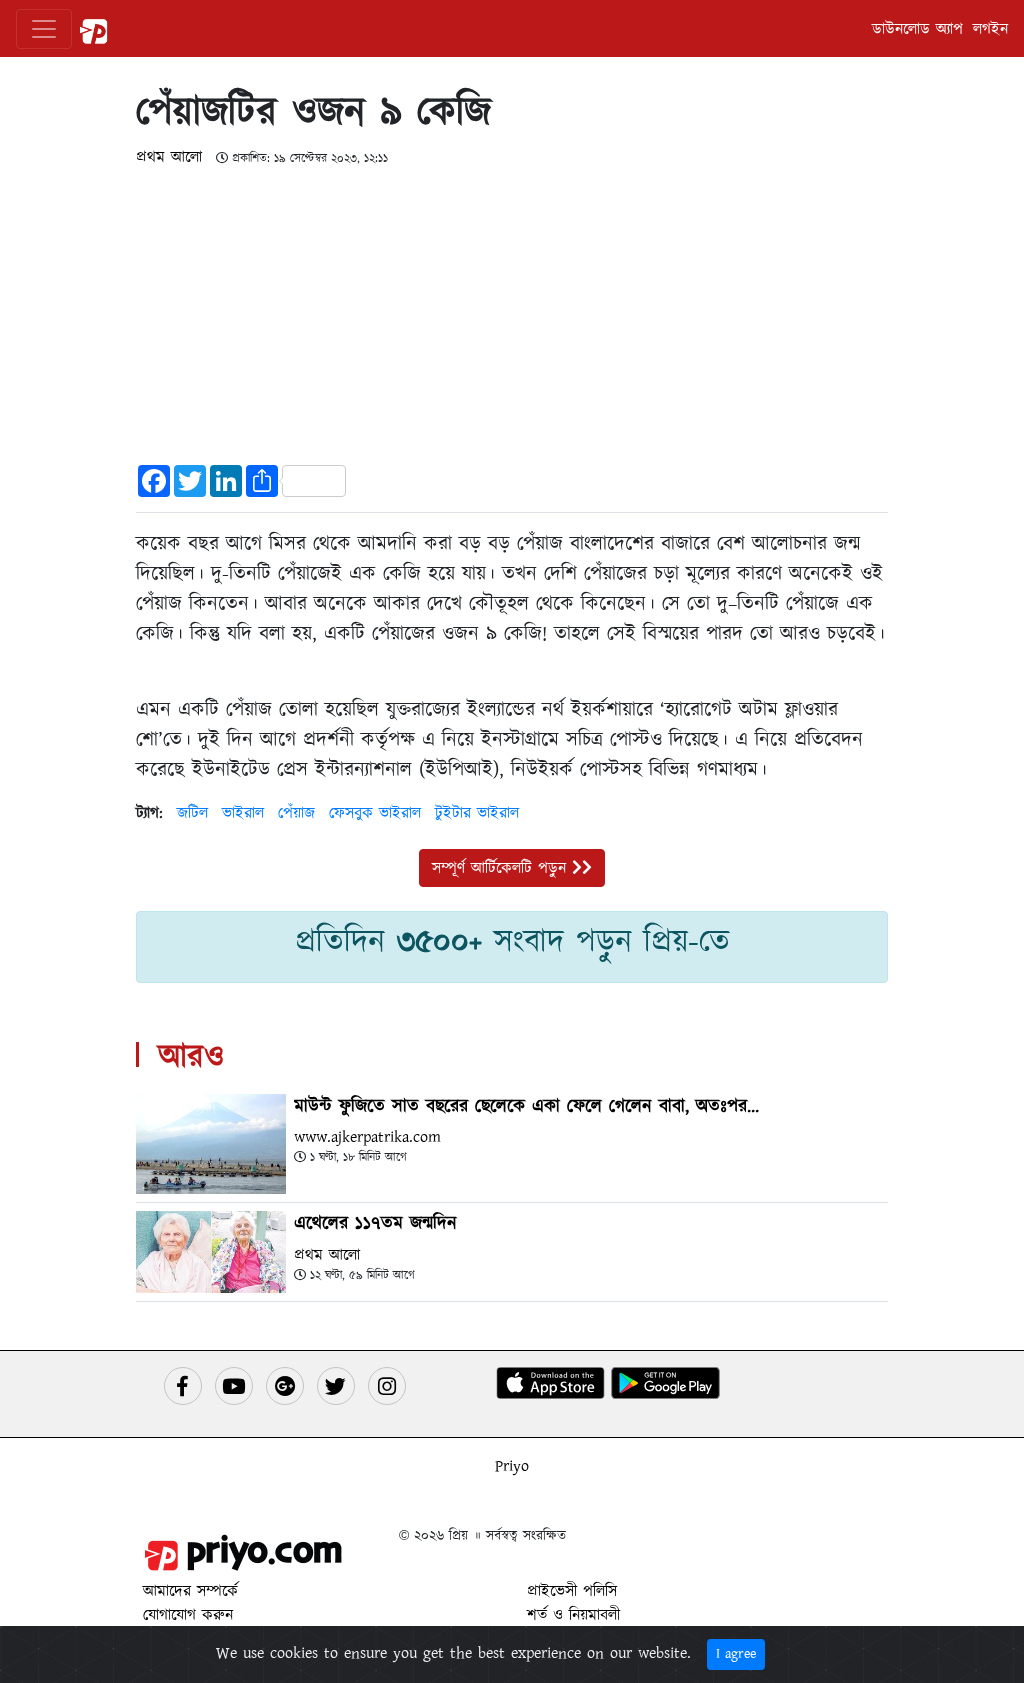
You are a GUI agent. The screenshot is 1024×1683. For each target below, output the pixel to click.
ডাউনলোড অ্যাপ (917, 29)
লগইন (990, 29)
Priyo (512, 1466)
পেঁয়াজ (296, 813)
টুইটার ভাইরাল (477, 813)
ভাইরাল (243, 813)
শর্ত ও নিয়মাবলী (573, 1615)
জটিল (192, 813)
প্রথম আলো (172, 157)
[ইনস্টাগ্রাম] (387, 1386)
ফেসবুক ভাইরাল (375, 813)
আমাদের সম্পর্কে (190, 1591)
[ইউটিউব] (234, 1386)
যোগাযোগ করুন (188, 1615)
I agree (736, 1654)
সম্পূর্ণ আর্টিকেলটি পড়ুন (502, 868)
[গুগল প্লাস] (285, 1386)
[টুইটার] (336, 1386)
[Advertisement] (512, 309)
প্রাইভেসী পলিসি (572, 1591)
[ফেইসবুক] (183, 1386)
